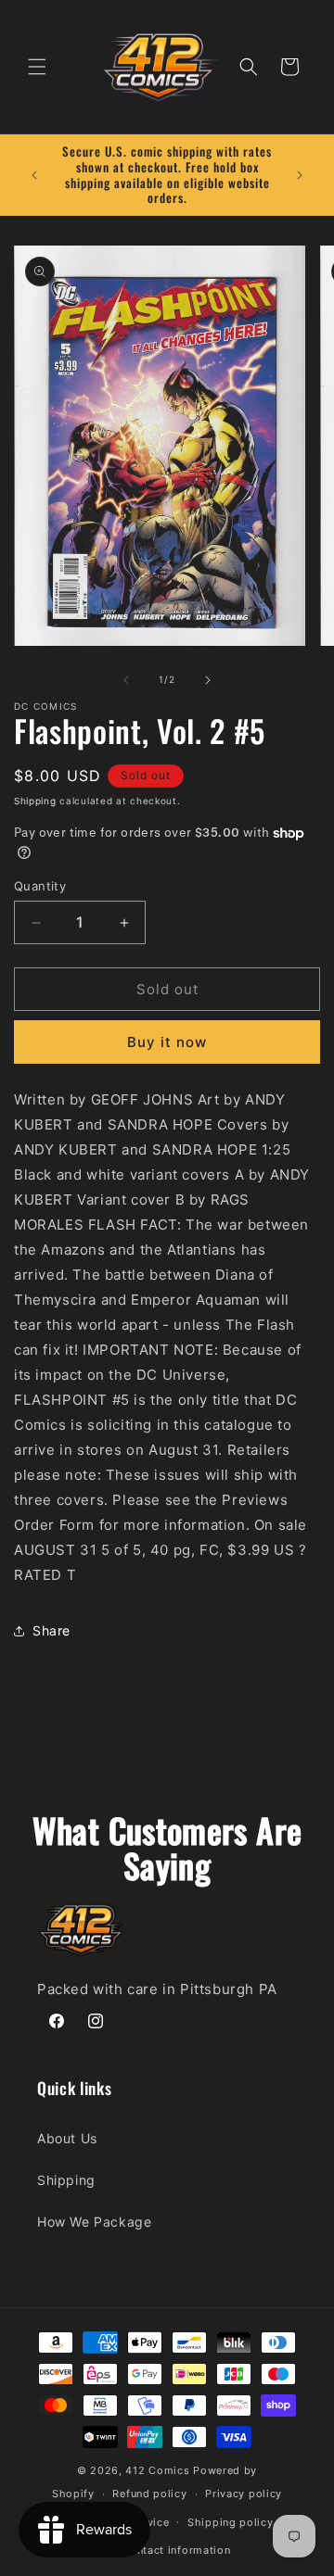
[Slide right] (208, 680)
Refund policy (149, 2494)
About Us (67, 2138)
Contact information (176, 2550)
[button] (37, 67)
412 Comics (157, 2470)
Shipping (35, 801)
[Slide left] (126, 680)
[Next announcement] (300, 175)
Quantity (40, 886)
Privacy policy (244, 2494)
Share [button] (51, 1630)
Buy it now (167, 1042)
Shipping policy (231, 2522)
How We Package (94, 2222)
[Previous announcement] (34, 175)
